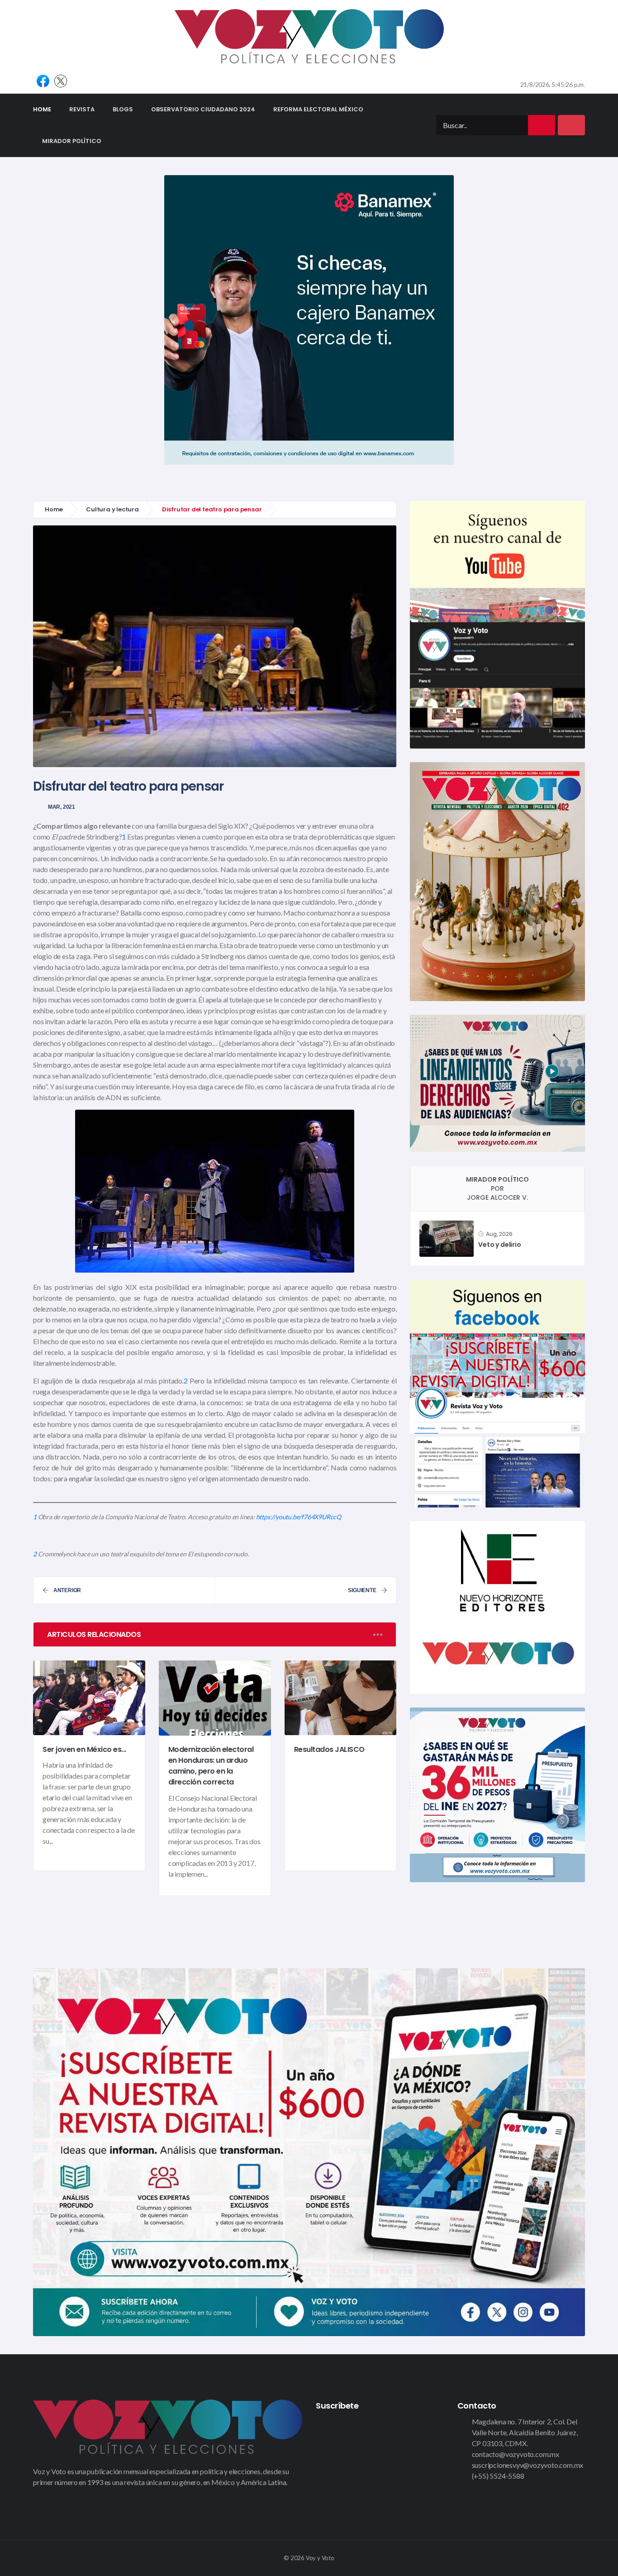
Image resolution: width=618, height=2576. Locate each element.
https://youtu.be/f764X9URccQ (299, 1517)
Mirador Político (72, 141)
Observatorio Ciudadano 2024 (203, 109)
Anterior (67, 1590)
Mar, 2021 (62, 807)
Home (47, 109)
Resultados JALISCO (329, 1749)
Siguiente (362, 1590)
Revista (82, 109)
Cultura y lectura (112, 509)
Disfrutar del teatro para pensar (128, 786)
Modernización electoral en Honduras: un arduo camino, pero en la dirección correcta (211, 1766)
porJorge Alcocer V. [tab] (497, 1188)
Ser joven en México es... (84, 1749)
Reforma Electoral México (318, 109)
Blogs (123, 109)
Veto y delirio (499, 1245)
